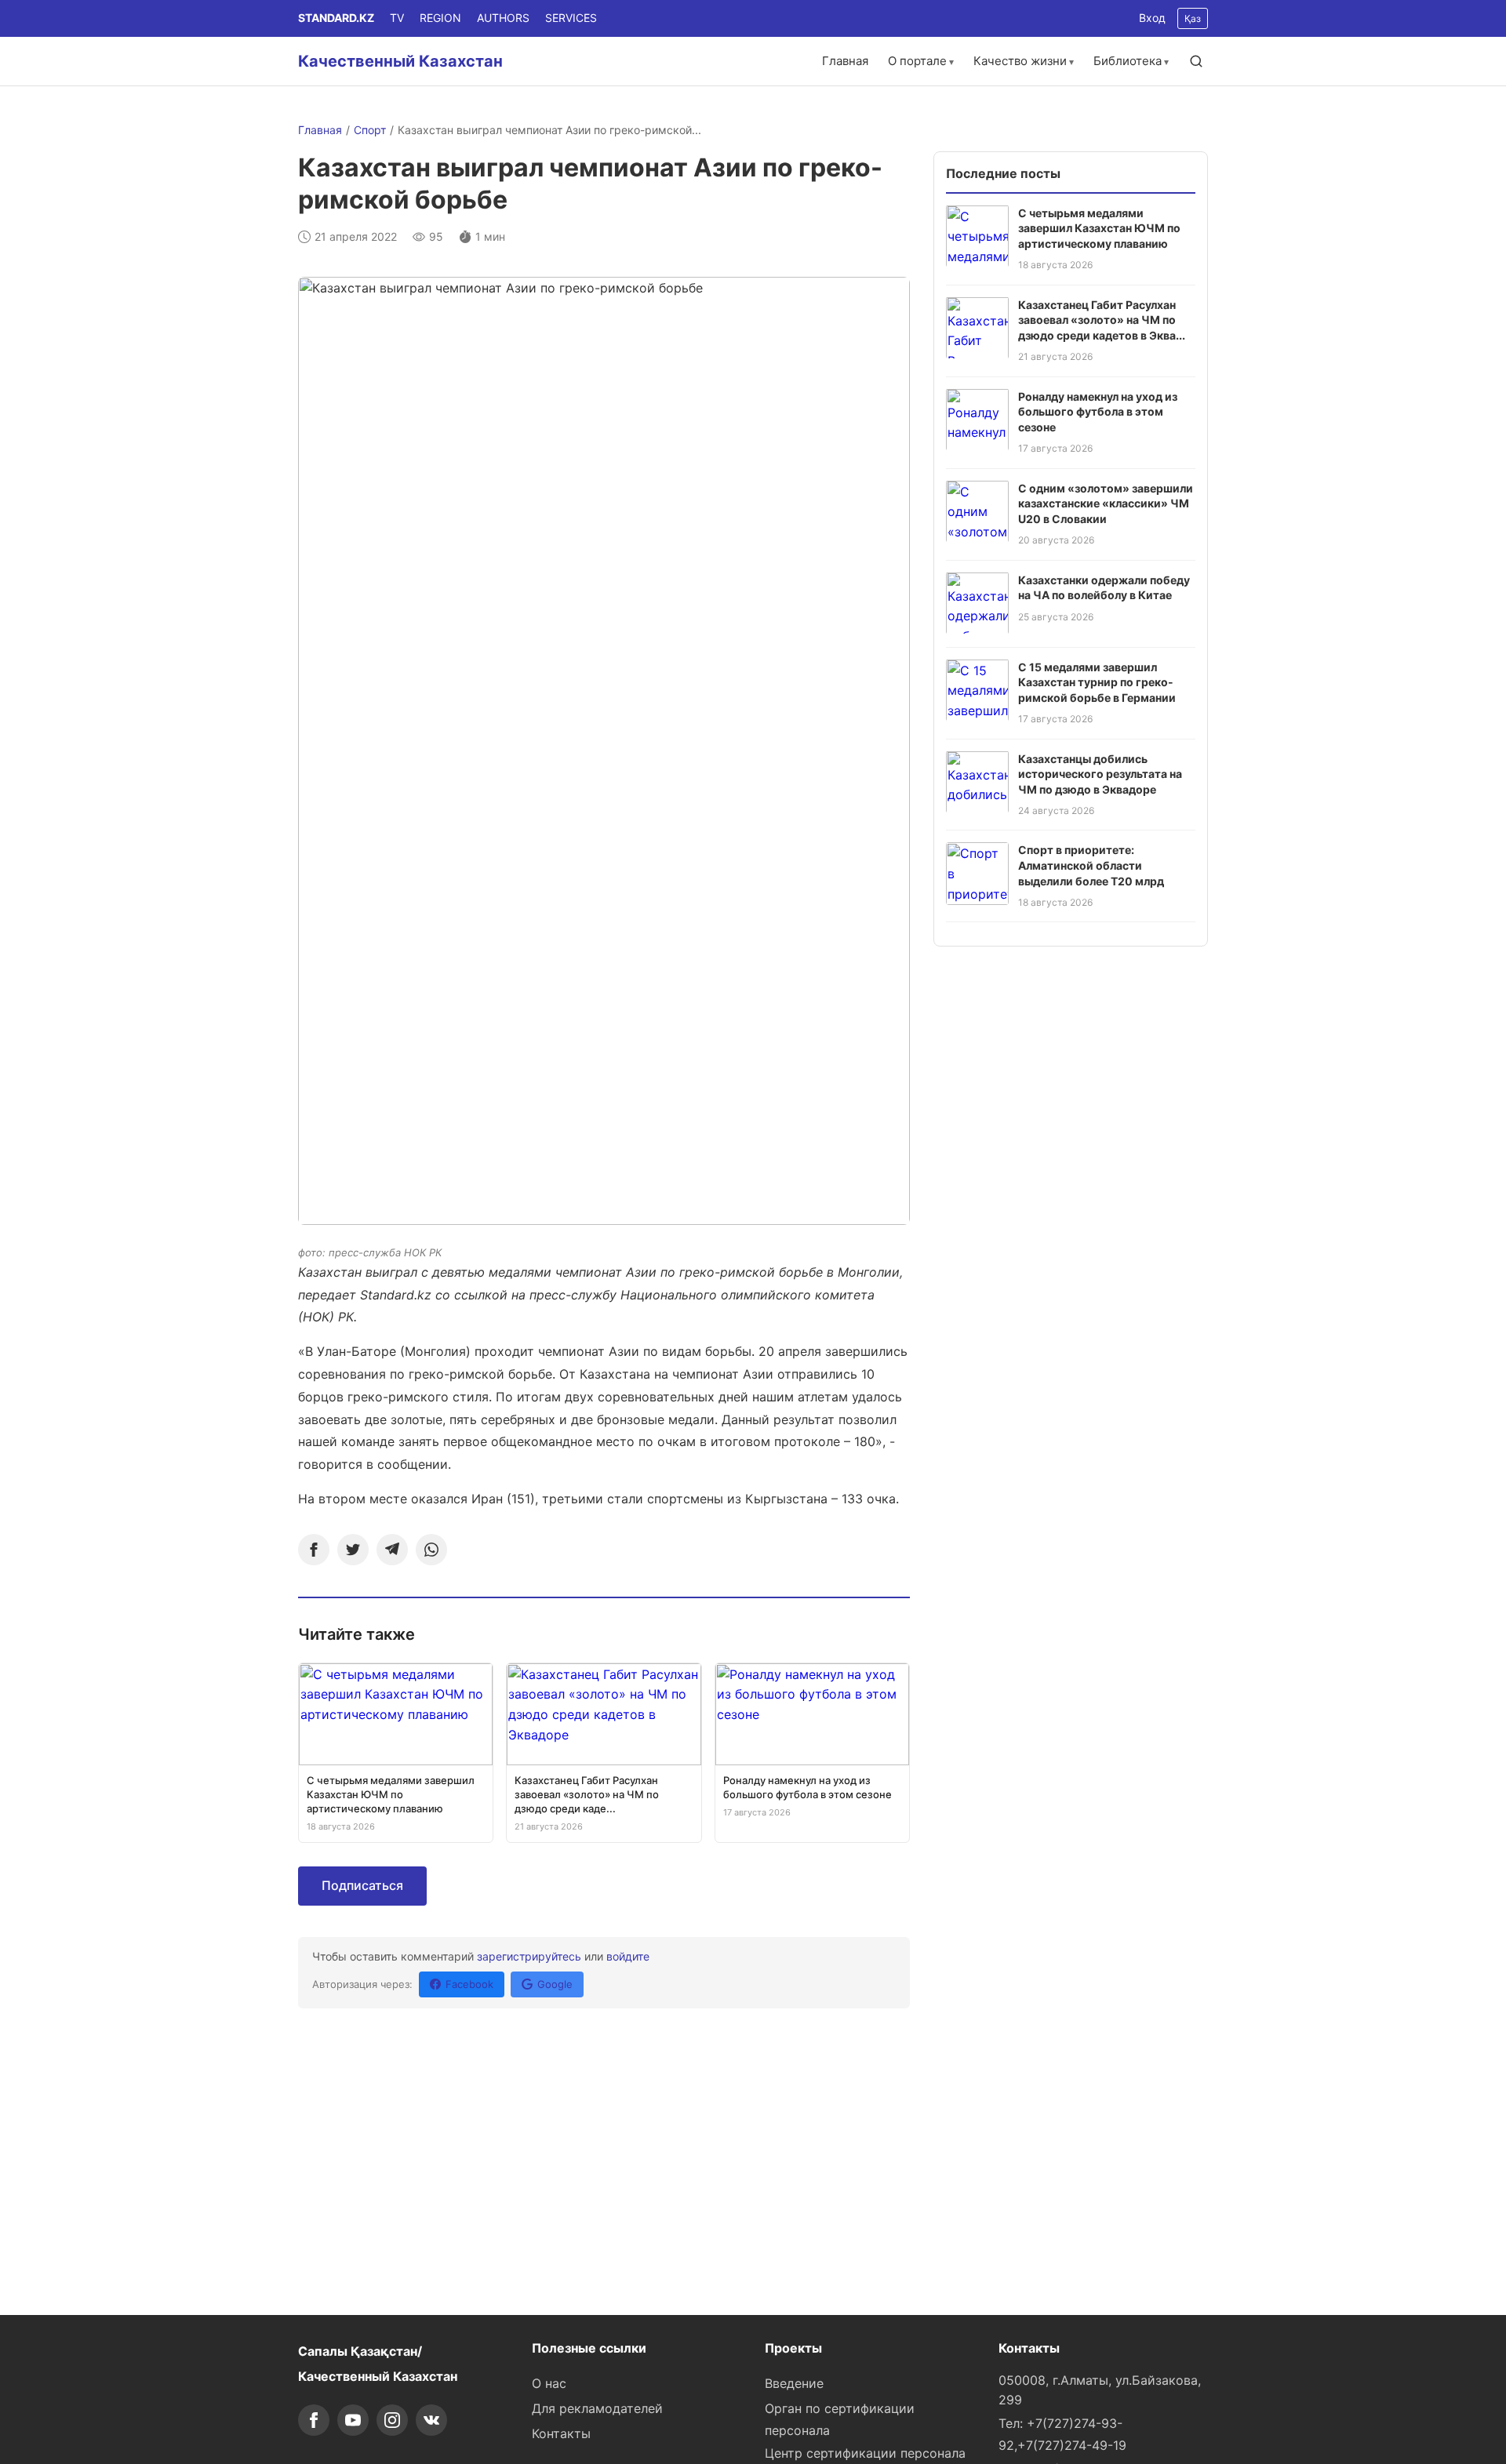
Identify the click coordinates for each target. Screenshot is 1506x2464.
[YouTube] (353, 2420)
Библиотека (1128, 61)
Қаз (1193, 18)
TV (397, 18)
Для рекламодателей (597, 2408)
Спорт (370, 130)
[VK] (431, 2420)
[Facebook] (314, 1550)
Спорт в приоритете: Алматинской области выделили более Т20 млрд (1091, 865)
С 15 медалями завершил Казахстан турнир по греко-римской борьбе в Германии (1097, 681)
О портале (917, 61)
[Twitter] (353, 1550)
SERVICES (571, 18)
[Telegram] (392, 1550)
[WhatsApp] (431, 1550)
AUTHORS (503, 18)
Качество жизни (1020, 61)
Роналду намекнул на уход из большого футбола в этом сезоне (1098, 411)
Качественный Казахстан (400, 61)
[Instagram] (392, 2420)
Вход (1152, 18)
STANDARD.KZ (336, 18)
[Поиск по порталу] (1196, 61)
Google (555, 1984)
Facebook (469, 1984)
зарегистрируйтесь (529, 1956)
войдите (628, 1956)
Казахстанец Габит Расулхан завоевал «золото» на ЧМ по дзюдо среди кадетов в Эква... (1102, 319)
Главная (845, 61)
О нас (549, 2383)
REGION (440, 18)
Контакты (561, 2433)
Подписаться (362, 1885)
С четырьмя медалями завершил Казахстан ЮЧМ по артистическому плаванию (1099, 227)
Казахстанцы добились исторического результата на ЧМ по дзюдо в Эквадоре (1100, 773)
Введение (794, 2383)
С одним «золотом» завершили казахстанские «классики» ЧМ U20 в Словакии (1106, 503)
